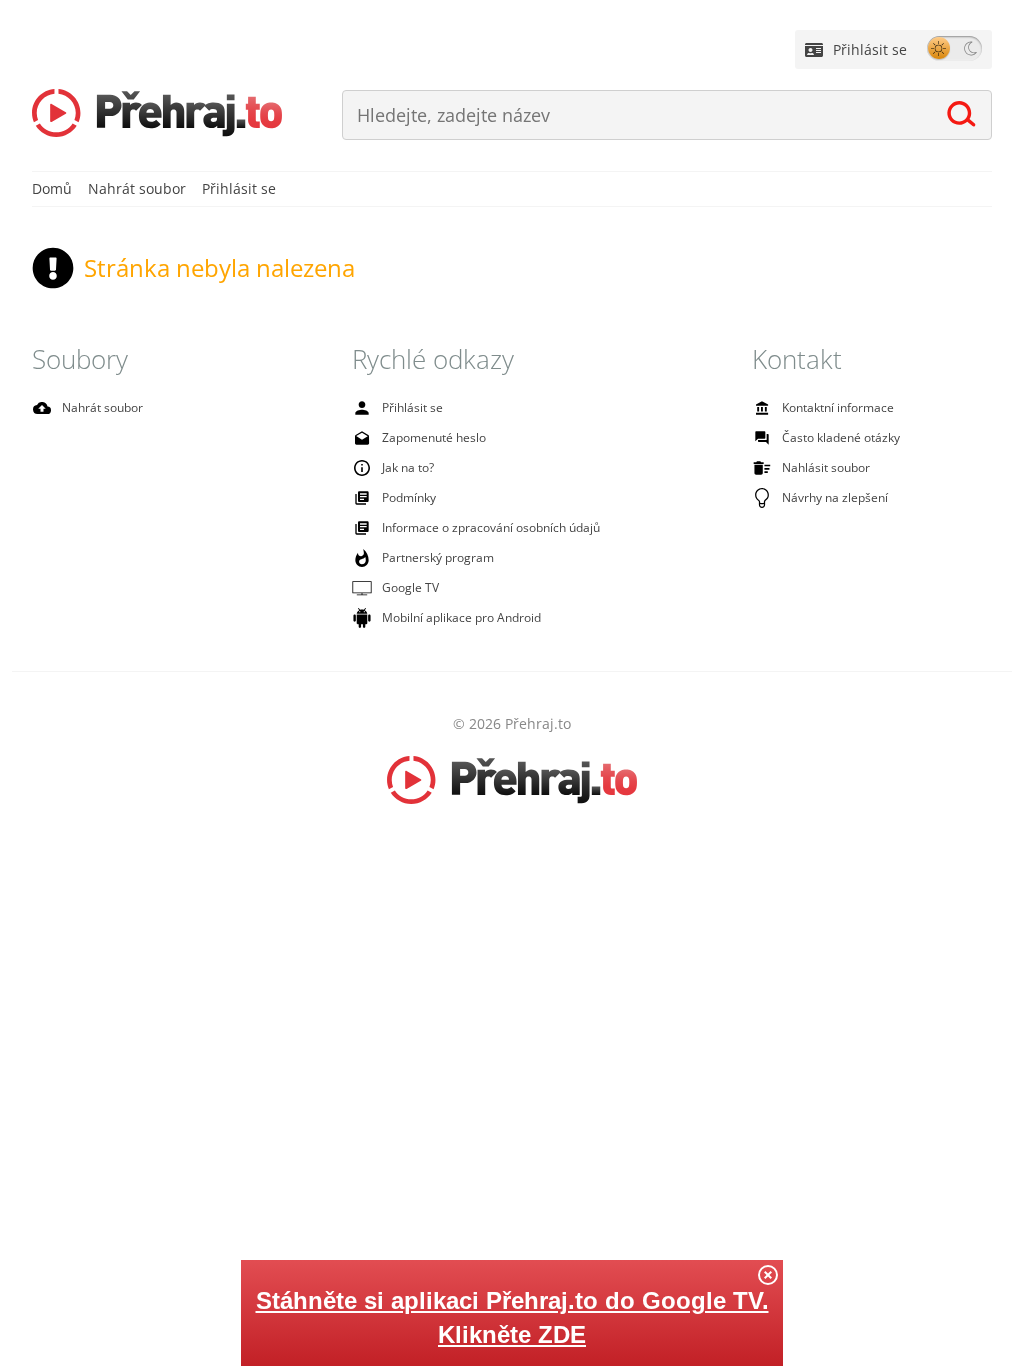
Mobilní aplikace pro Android (461, 617)
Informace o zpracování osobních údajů (491, 527)
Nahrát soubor (137, 188)
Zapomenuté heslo (434, 437)
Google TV (410, 587)
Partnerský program (438, 557)
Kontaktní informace (838, 407)
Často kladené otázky (841, 437)
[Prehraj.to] (157, 115)
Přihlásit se (870, 49)
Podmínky (409, 497)
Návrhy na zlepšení (835, 497)
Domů (52, 188)
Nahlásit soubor (826, 467)
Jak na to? (408, 467)
